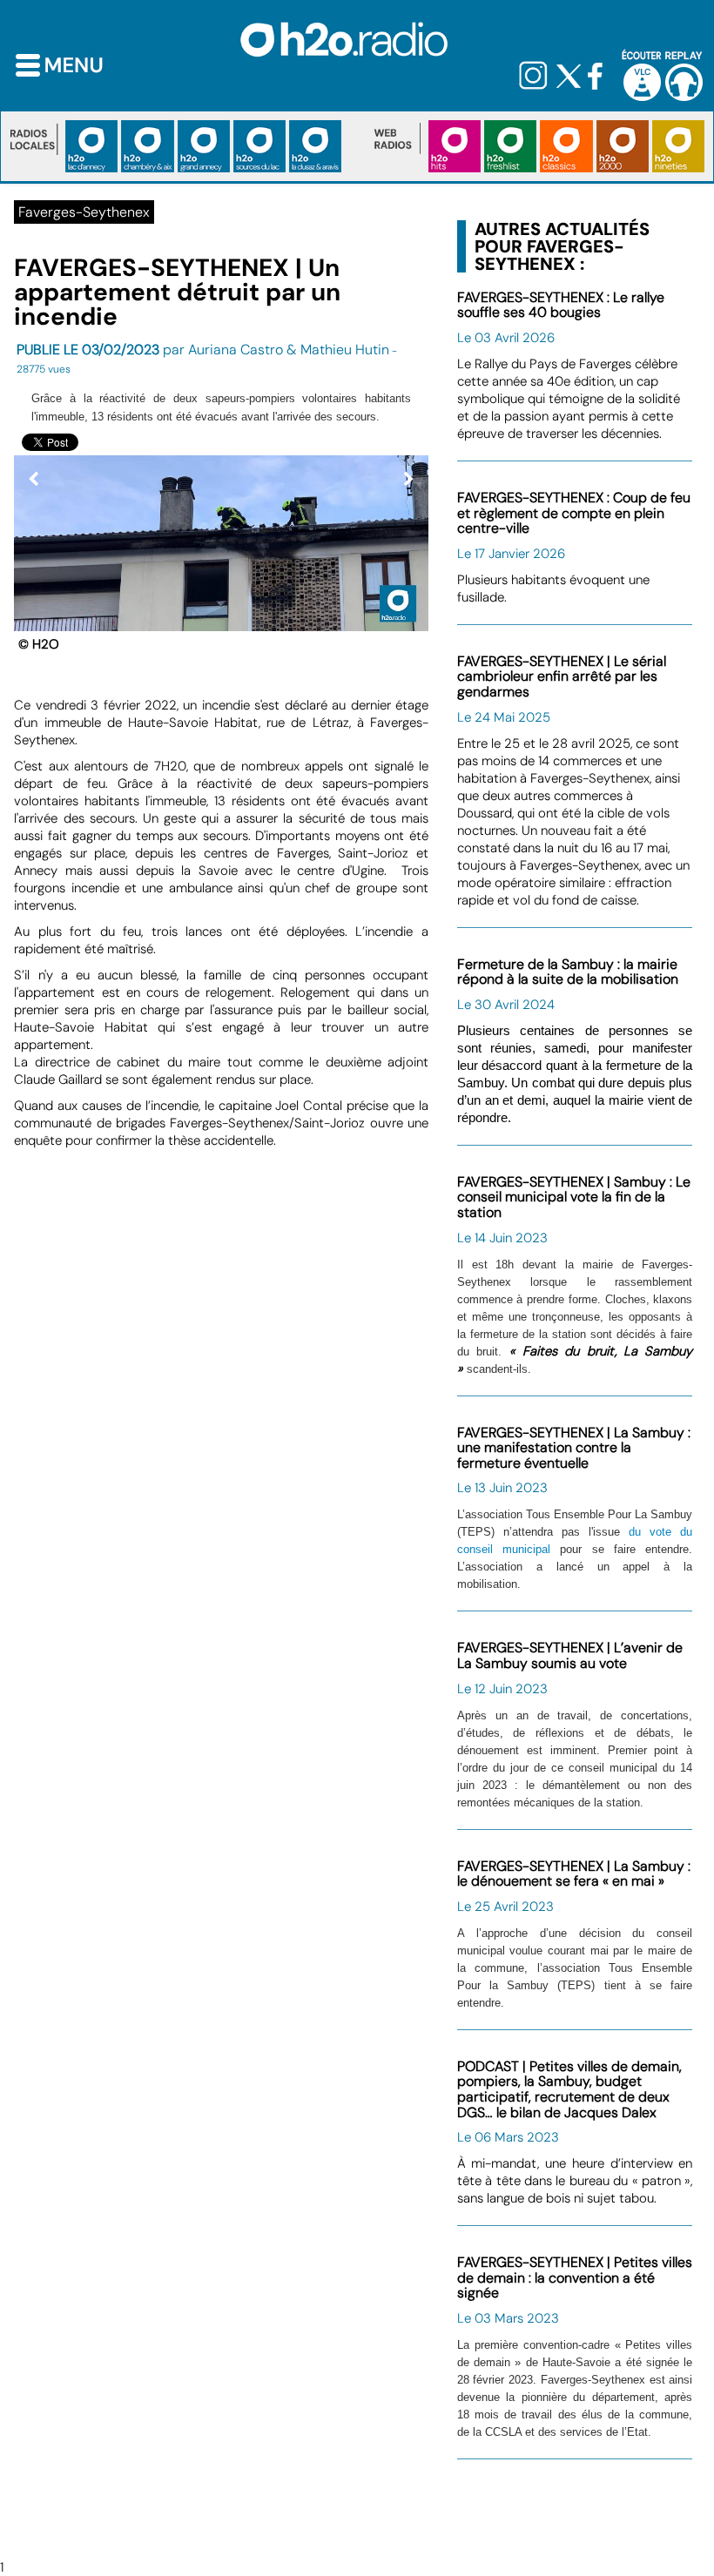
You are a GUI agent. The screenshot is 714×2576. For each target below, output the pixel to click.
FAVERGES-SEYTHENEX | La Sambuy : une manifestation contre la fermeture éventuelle (574, 1448)
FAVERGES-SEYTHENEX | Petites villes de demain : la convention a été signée (575, 2277)
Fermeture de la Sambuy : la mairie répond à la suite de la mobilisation (568, 972)
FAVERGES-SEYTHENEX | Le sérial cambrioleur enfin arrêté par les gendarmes (562, 676)
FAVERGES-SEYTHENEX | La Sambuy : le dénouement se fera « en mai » (574, 1874)
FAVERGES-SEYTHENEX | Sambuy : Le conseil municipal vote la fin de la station (574, 1197)
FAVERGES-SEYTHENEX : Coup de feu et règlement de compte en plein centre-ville (574, 513)
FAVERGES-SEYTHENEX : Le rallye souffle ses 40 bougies (561, 305)
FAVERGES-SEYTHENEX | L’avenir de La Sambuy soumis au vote (570, 1655)
